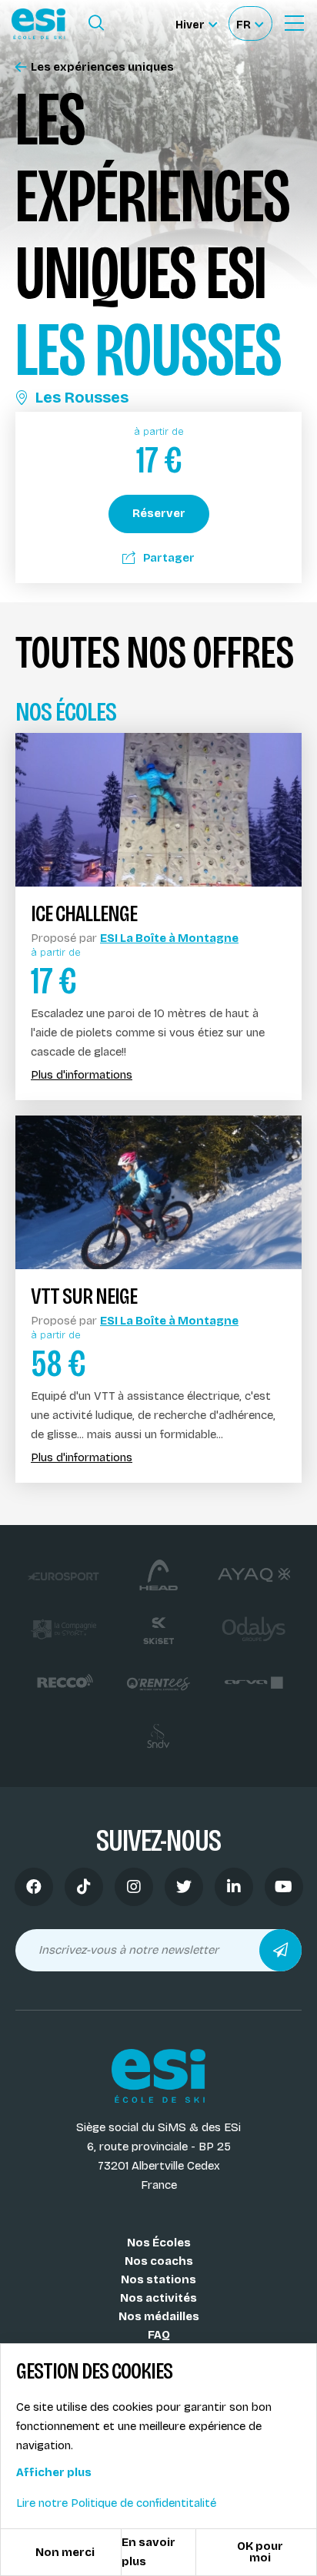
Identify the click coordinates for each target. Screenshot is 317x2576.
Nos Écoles (159, 2243)
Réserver (159, 513)
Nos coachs (159, 2261)
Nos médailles (159, 2316)
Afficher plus (54, 2472)
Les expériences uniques (102, 67)
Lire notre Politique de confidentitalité (116, 2503)
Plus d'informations (82, 1075)
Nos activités (158, 2298)
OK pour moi (260, 2552)
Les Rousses (82, 397)
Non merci (65, 2552)
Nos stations (158, 2279)
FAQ (159, 2335)
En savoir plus (148, 2552)
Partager (169, 558)
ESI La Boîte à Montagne (169, 938)
